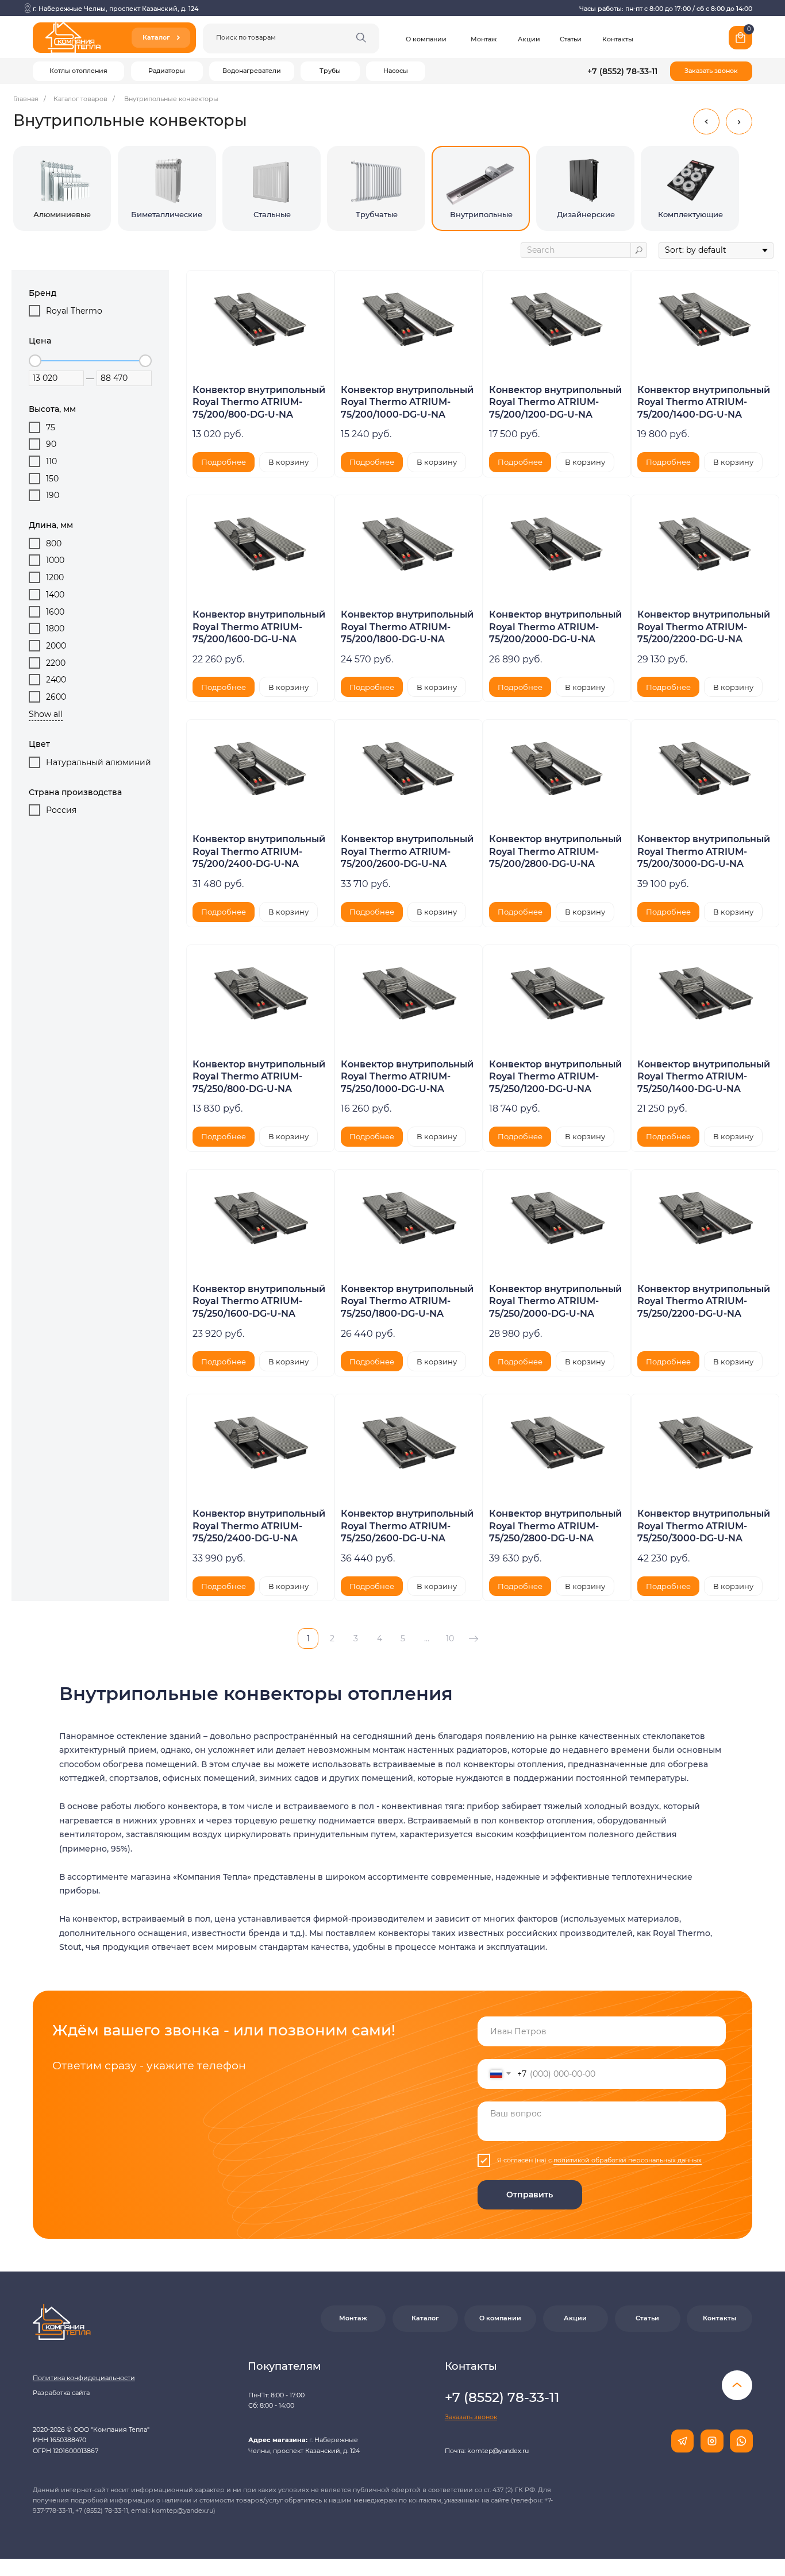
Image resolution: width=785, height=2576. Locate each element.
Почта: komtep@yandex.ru (487, 2451)
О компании (426, 39)
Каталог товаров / (84, 99)
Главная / (30, 99)
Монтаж (484, 39)
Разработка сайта (61, 2393)
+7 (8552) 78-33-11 (622, 71)
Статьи (571, 39)
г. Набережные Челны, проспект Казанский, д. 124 (116, 9)
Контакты (618, 39)
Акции (529, 39)
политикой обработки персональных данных (628, 2160)
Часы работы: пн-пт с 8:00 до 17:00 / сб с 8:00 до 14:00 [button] (666, 9)
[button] (711, 71)
